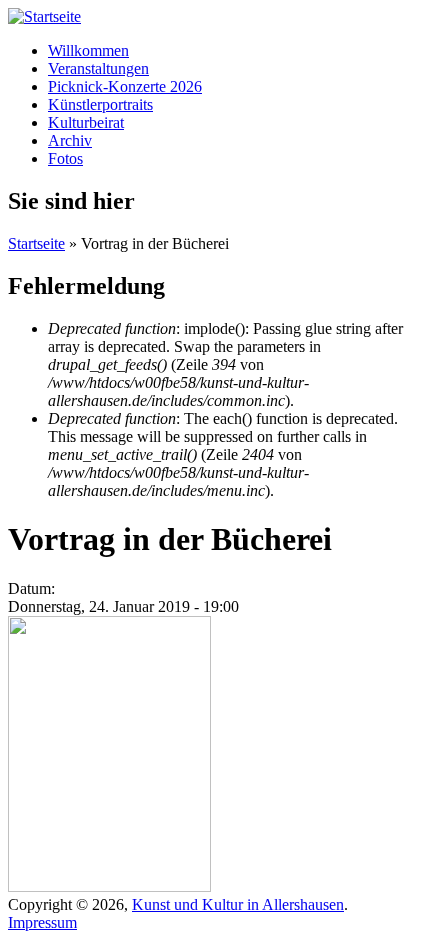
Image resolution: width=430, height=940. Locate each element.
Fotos (65, 158)
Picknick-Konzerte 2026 (125, 86)
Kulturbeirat (86, 122)
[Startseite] (44, 16)
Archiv (70, 140)
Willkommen (88, 50)
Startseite (36, 243)
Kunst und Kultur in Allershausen (238, 904)
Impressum (42, 922)
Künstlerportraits (100, 104)
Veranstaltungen (98, 68)
